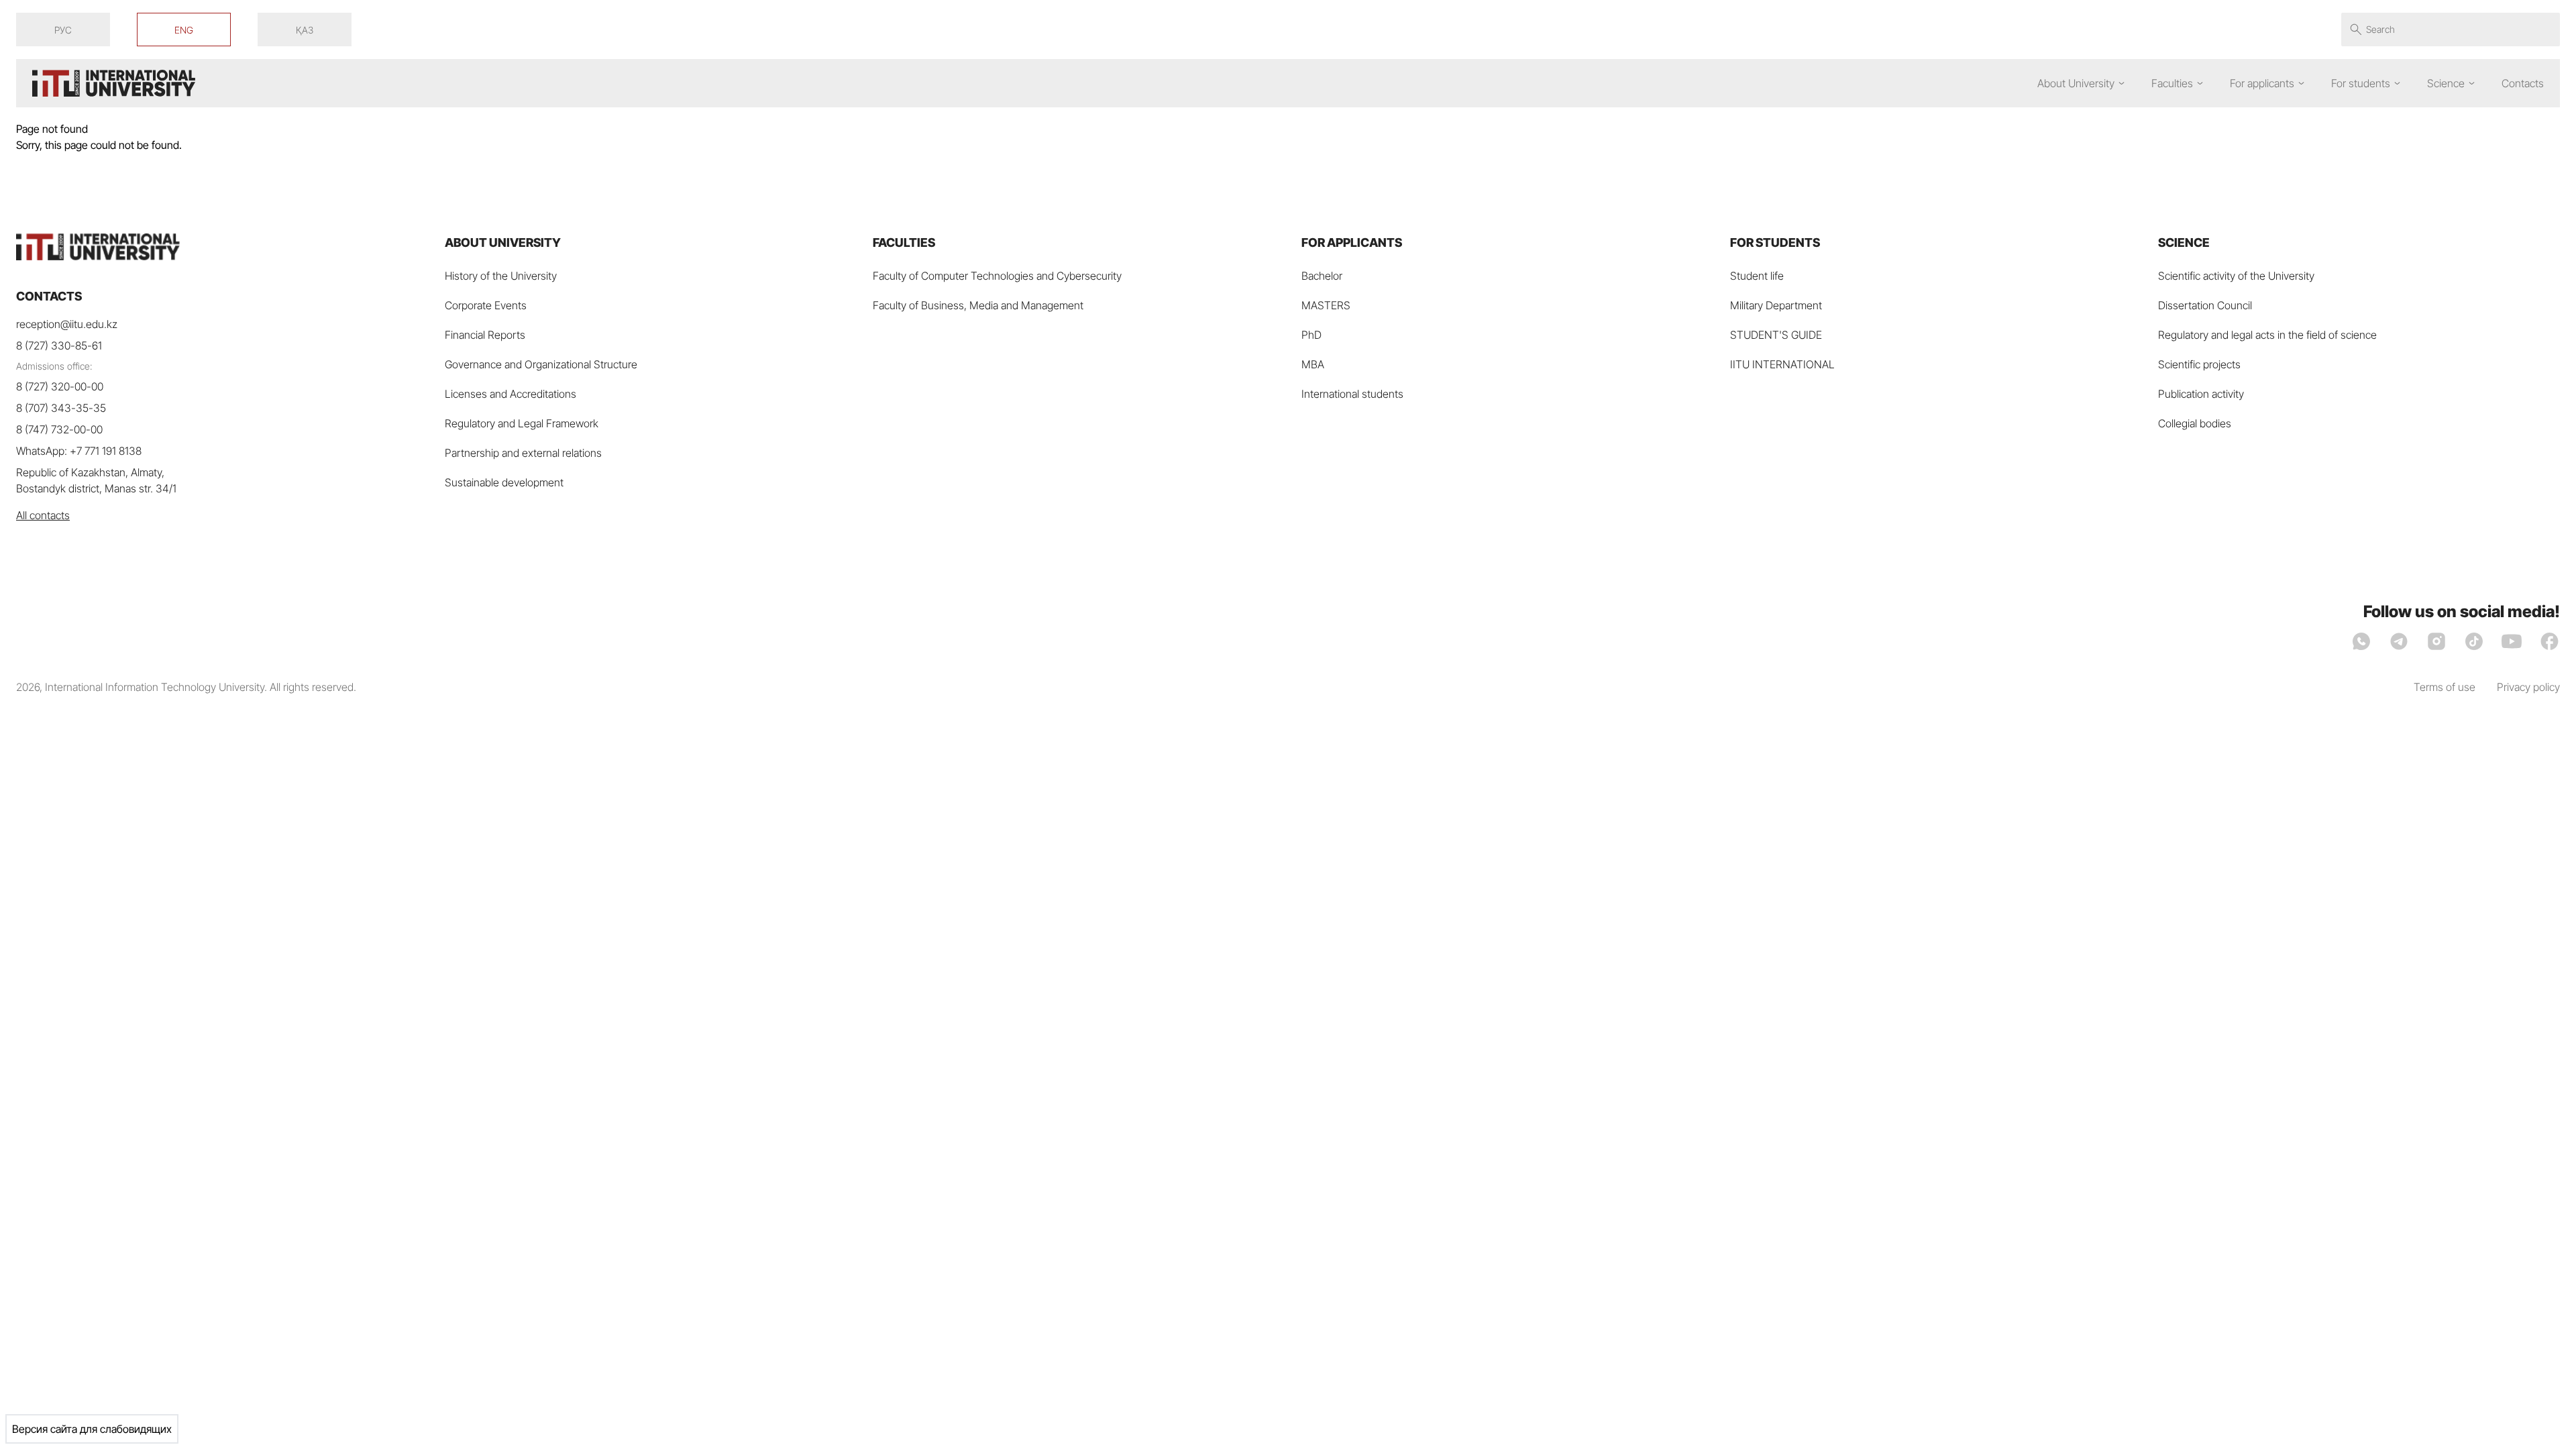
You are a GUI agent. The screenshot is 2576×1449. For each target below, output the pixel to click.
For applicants (2262, 83)
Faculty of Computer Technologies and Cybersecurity (997, 276)
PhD (1311, 335)
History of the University (501, 276)
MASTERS (1326, 305)
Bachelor (1322, 276)
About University (2076, 83)
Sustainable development (504, 482)
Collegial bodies (2195, 423)
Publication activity (2201, 394)
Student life (1757, 276)
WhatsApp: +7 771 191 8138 (79, 451)
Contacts (2523, 83)
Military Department (1776, 305)
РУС (63, 30)
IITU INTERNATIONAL (1782, 364)
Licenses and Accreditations (511, 394)
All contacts (43, 515)
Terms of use (2445, 687)
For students (2361, 83)
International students (1352, 394)
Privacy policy (2528, 687)
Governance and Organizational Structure (541, 364)
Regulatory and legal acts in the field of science (2267, 335)
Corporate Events (486, 305)
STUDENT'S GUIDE (1776, 335)
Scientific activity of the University (2236, 276)
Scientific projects (2199, 364)
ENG (184, 30)
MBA (1313, 364)
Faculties (2172, 83)
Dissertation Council (2205, 305)
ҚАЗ (305, 30)
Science (2446, 83)
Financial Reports (485, 335)
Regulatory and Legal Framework (522, 423)
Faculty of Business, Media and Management (978, 305)
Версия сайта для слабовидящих (92, 1429)
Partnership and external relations (523, 453)
